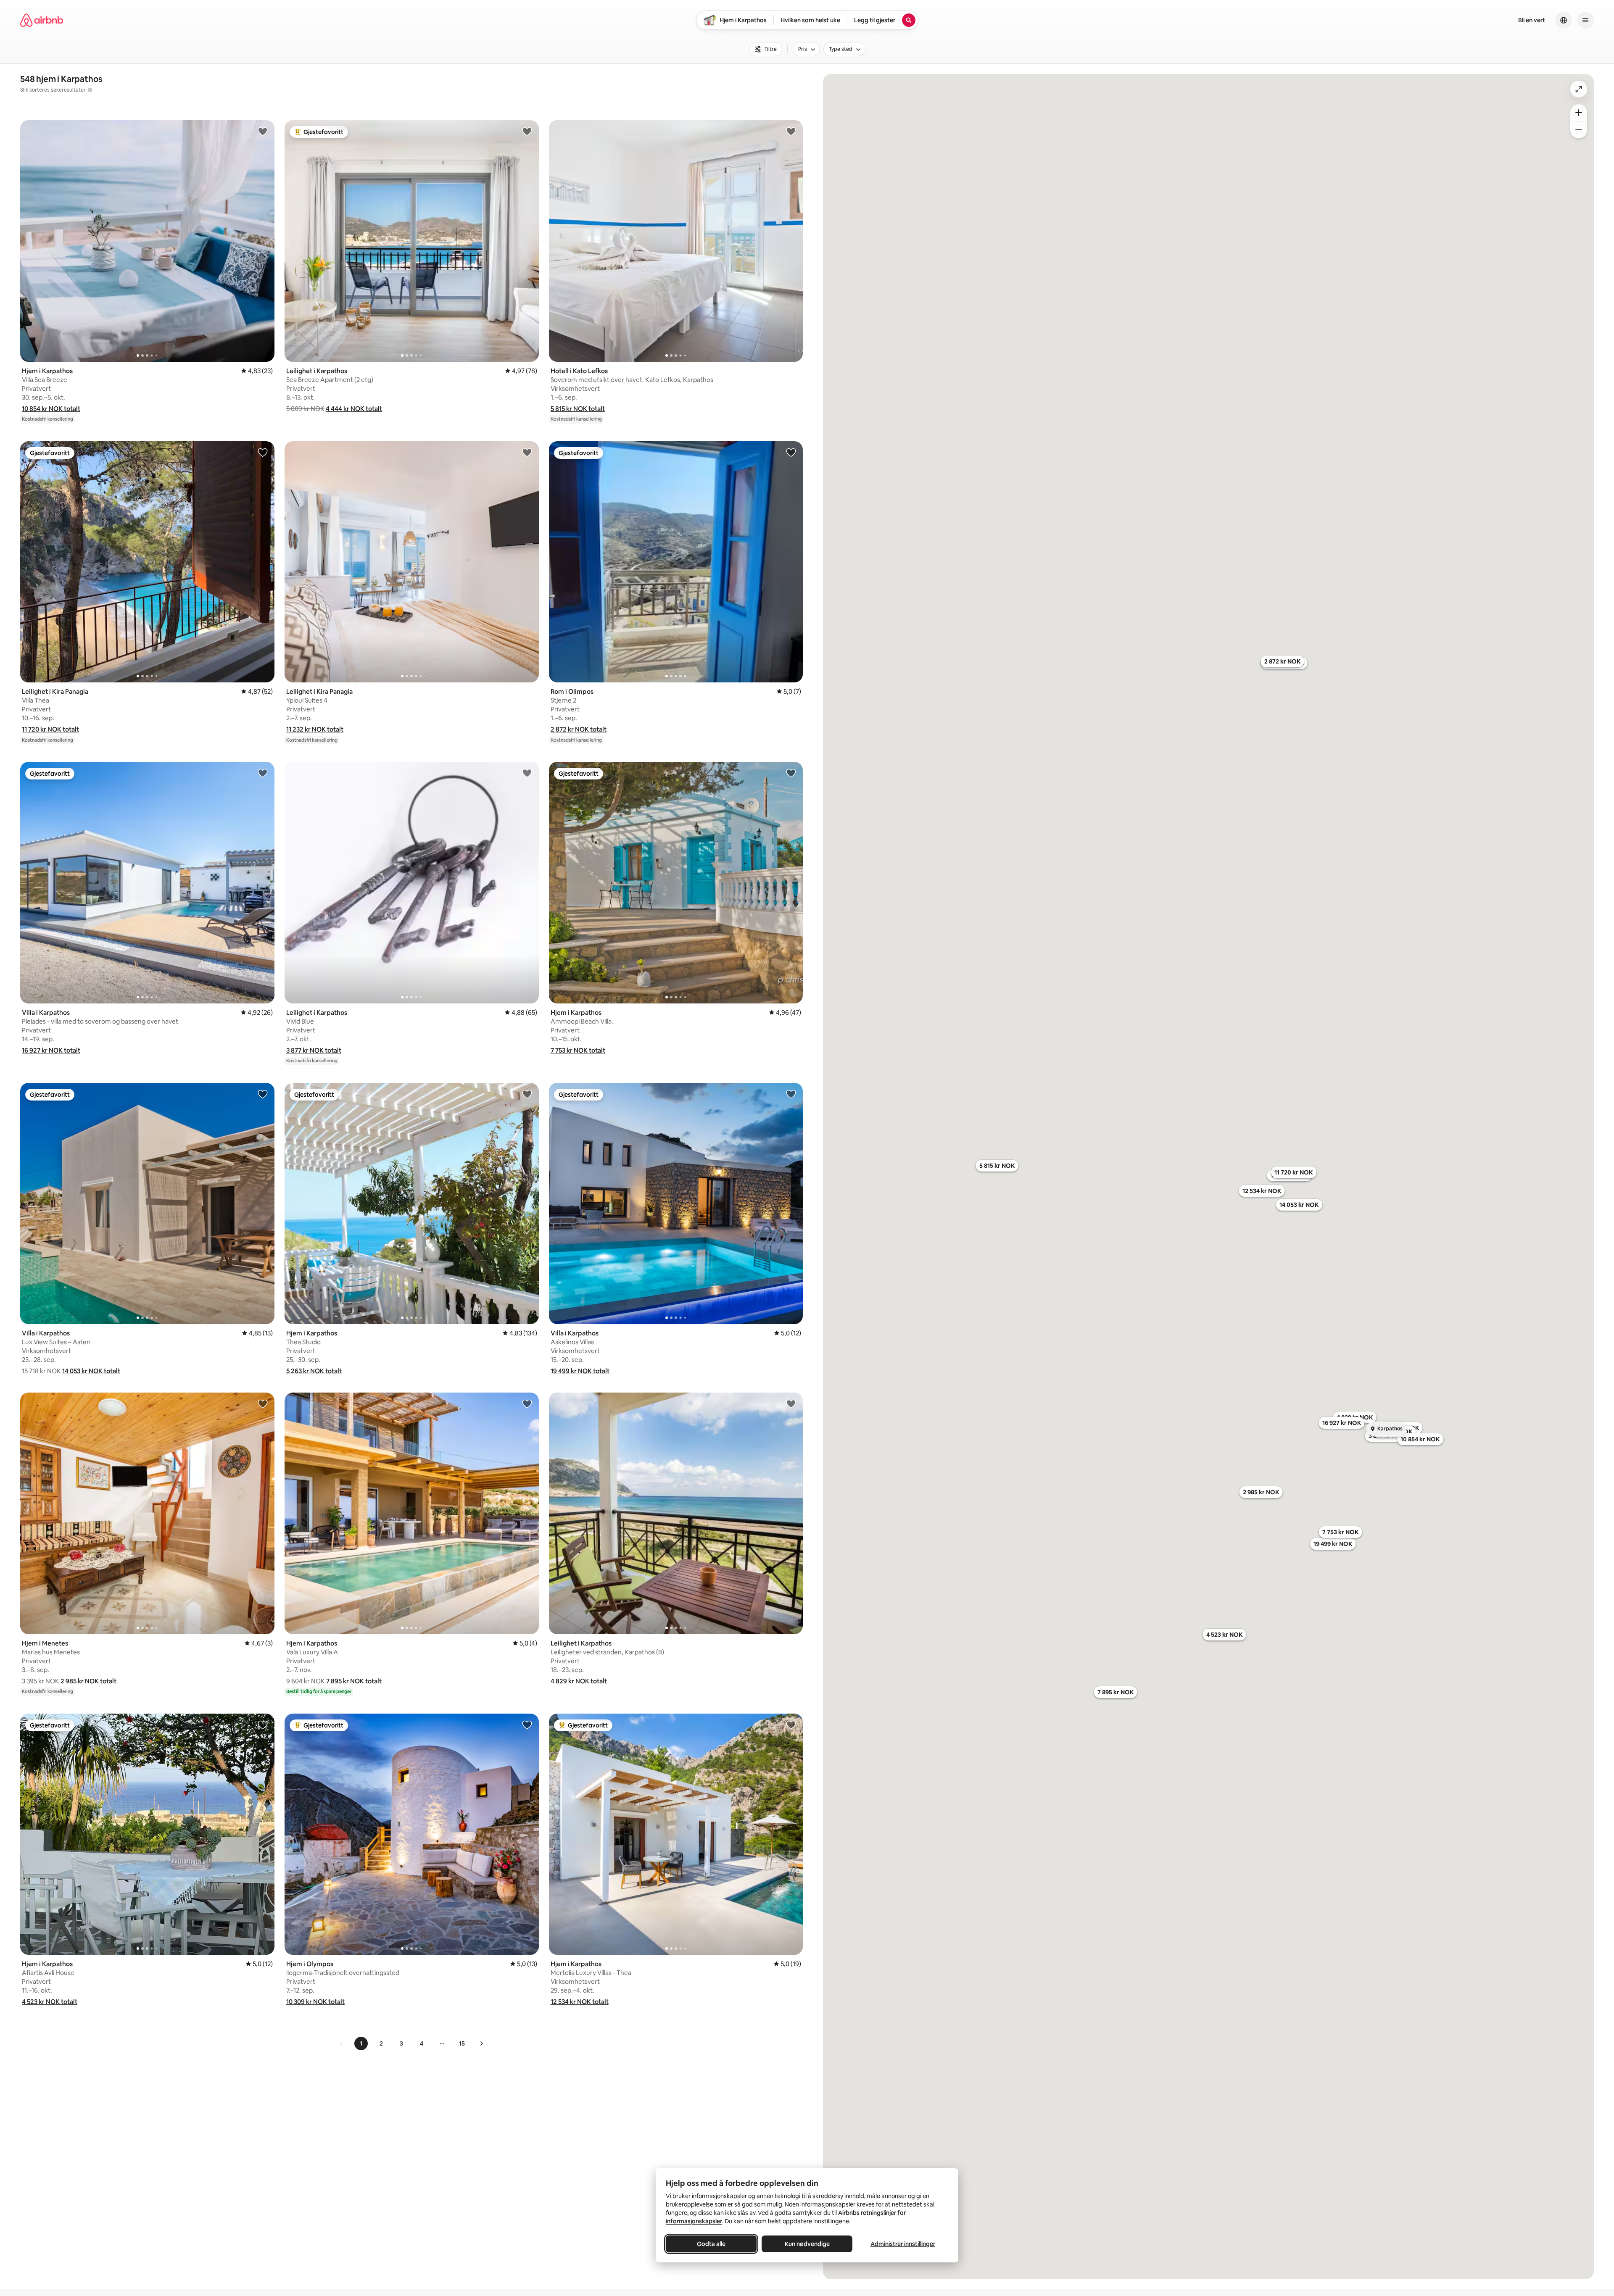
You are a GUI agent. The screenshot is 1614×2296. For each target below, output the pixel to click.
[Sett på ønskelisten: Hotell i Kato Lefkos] (791, 131)
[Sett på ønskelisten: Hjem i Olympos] (527, 1725)
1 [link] (361, 2043)
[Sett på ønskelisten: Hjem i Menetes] (263, 1403)
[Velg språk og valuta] (1564, 20)
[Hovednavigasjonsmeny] (1585, 20)
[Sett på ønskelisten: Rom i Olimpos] (791, 452)
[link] (342, 2043)
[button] (51, 409)
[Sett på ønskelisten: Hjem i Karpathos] (263, 131)
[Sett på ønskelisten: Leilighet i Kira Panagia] (263, 452)
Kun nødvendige (807, 2244)
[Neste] (481, 2043)
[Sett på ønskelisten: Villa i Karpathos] (263, 773)
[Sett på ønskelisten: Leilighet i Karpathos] (527, 131)
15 (462, 2043)
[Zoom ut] (1579, 130)
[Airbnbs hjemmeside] (42, 20)
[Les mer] (90, 90)
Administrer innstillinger (903, 2244)
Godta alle (711, 2244)
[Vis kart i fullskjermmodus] (1579, 89)
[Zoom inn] (1579, 113)
